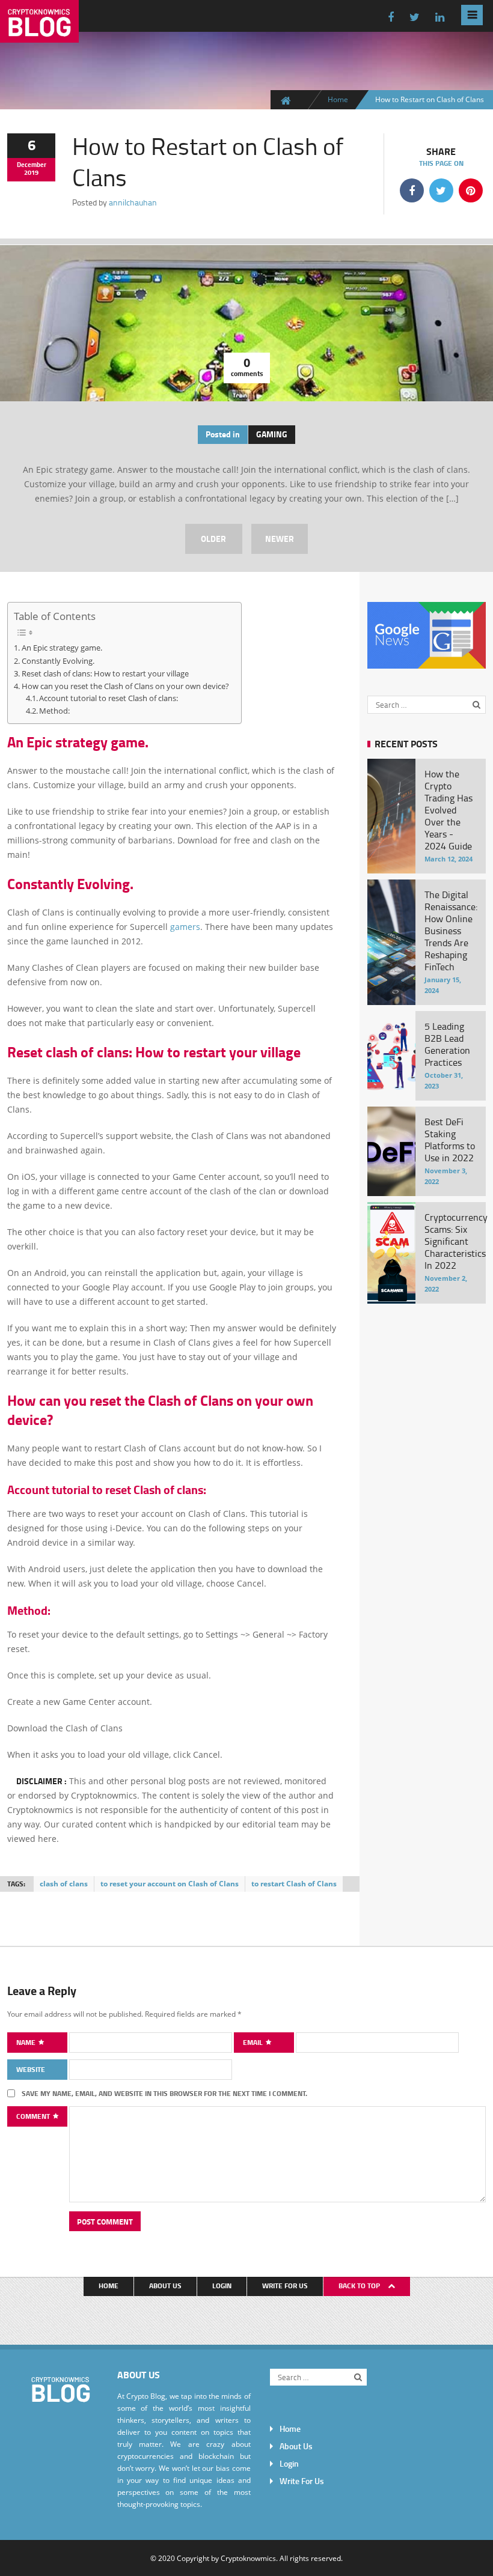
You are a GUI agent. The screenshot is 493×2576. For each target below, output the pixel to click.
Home (338, 99)
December (32, 165)
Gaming (272, 434)
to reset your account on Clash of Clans (170, 1884)
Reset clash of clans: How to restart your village (105, 673)
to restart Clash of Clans (294, 1884)
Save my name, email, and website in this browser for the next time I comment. (164, 2093)
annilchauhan (133, 202)
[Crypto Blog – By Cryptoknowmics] (39, 33)
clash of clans (64, 1884)
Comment (34, 2116)
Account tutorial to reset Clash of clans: (118, 698)
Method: (54, 711)
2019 (31, 172)
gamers (185, 927)
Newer (280, 539)
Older (213, 539)
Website (31, 2069)
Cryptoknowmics (248, 2558)
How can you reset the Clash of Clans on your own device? (125, 686)
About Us (165, 2286)
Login (222, 2286)
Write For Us (285, 2286)
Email (254, 2042)
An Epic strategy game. (62, 648)
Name (27, 2042)
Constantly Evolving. (58, 661)
